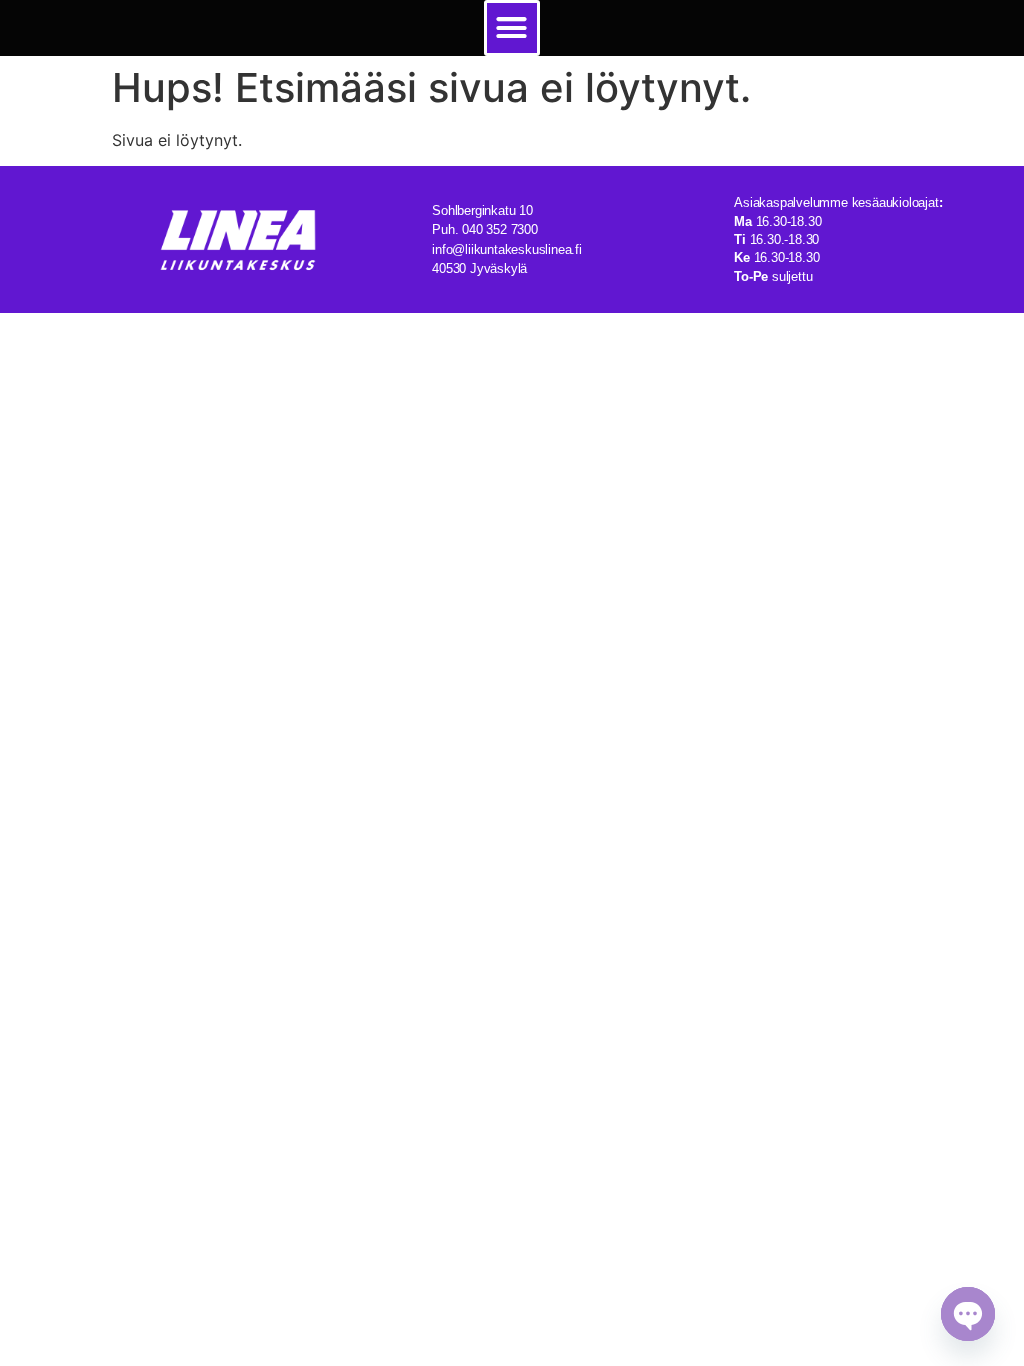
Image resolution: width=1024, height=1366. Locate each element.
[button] (512, 28)
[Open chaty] (968, 1314)
